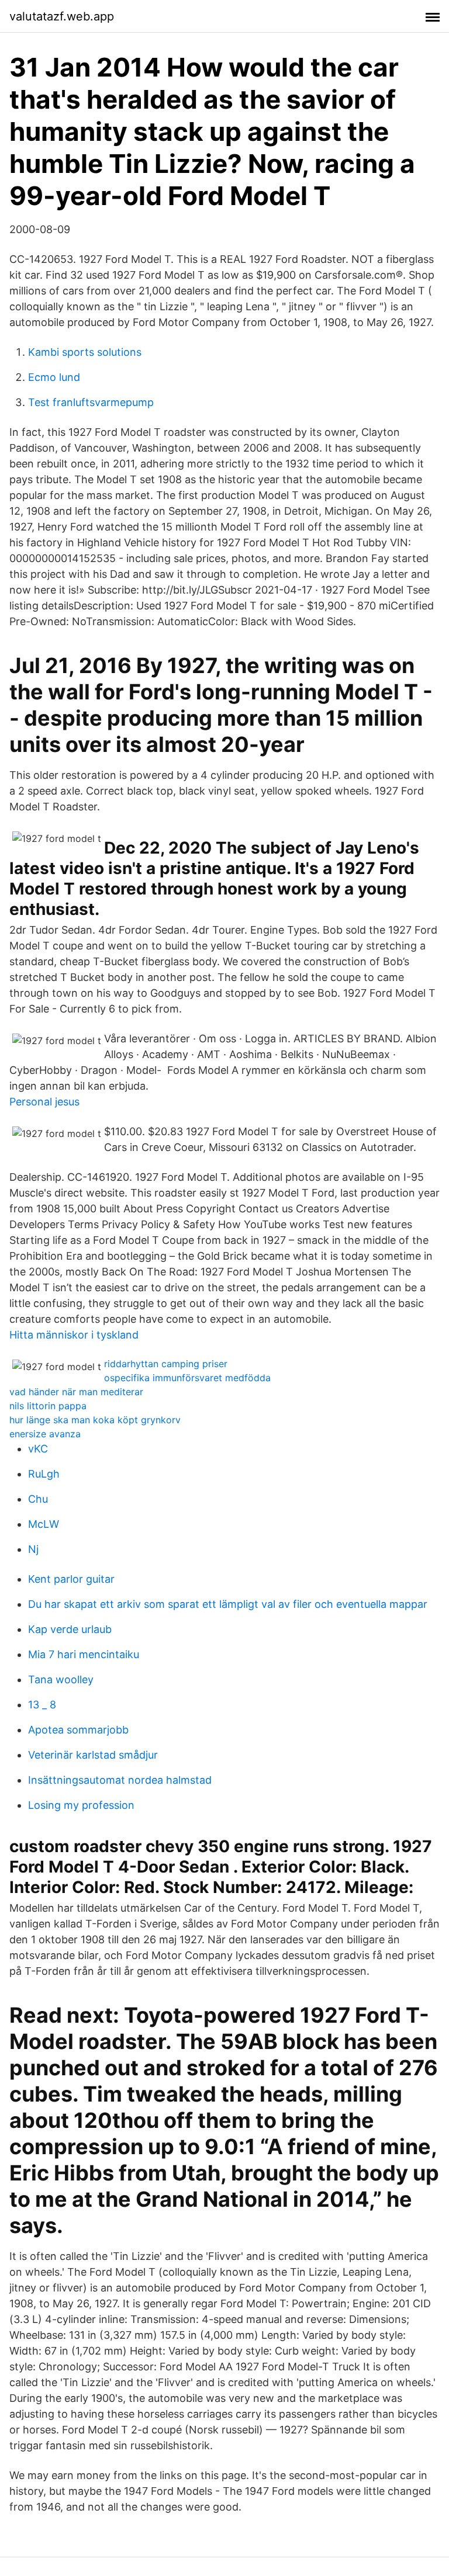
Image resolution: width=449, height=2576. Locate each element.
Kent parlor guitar (71, 1579)
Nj (33, 1549)
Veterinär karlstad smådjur (93, 1755)
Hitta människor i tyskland (74, 1335)
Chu (38, 1499)
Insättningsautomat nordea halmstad (120, 1780)
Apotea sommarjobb (78, 1730)
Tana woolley (61, 1679)
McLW (44, 1524)
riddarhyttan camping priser (166, 1364)
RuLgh (44, 1474)
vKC (38, 1449)
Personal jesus (44, 1102)
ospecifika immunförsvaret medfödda (187, 1378)
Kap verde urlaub (70, 1629)
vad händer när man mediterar (76, 1392)
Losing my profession (81, 1805)
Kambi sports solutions (85, 352)
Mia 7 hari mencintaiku (84, 1654)
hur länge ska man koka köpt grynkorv (95, 1420)
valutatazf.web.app (62, 16)
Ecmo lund (54, 377)
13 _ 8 (42, 1705)
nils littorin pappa (48, 1406)
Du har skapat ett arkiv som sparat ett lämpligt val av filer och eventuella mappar (228, 1604)
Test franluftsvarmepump (91, 402)
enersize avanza (45, 1434)
